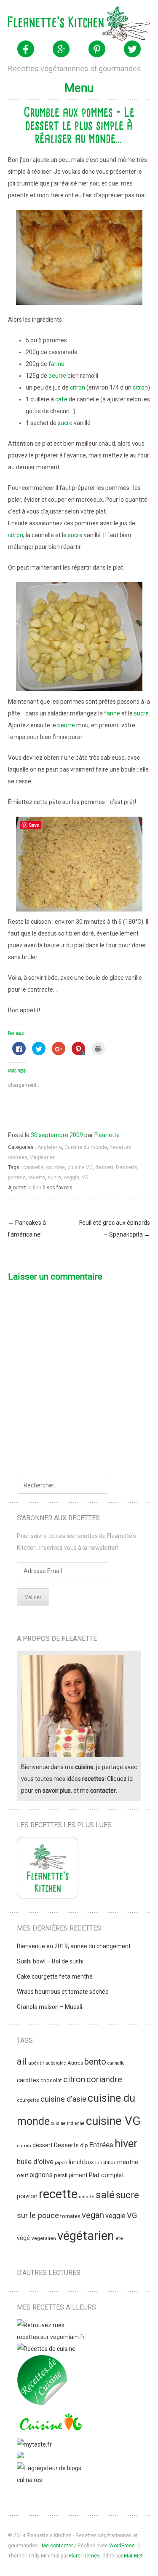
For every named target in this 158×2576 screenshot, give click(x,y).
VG (85, 1178)
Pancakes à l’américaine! (27, 1229)
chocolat (51, 2080)
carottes (28, 2080)
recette (37, 1178)
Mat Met (133, 2556)
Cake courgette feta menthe (55, 1976)
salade (87, 2197)
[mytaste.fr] (34, 2444)
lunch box (81, 2162)
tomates (70, 2216)
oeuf (23, 2175)
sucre (65, 423)
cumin (24, 2146)
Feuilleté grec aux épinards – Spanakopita (115, 1229)
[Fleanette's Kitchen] (79, 23)
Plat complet (106, 2175)
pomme (17, 1178)
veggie (71, 1178)
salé (105, 2195)
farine (56, 364)
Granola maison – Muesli (50, 2007)
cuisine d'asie (63, 2099)
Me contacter (57, 2546)
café (61, 399)
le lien (34, 1188)
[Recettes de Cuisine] (46, 2349)
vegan (93, 2215)
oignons (41, 2175)
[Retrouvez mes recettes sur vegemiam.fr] (51, 2337)
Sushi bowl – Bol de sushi (50, 1961)
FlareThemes (84, 2556)
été (119, 2238)
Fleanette (107, 1135)
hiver (126, 2143)
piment (78, 2175)
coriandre (104, 2079)
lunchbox (106, 2162)
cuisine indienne (68, 2123)
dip (84, 2145)
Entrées (101, 2145)
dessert (104, 1167)
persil (61, 2175)
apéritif (36, 2063)
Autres (75, 2063)
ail (22, 2061)
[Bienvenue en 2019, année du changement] (48, 1870)
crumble (55, 1167)
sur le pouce (38, 2215)
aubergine (56, 2063)
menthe (128, 2162)
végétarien (86, 2236)
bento (95, 2062)
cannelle (33, 1167)
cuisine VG (80, 1167)
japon (61, 2162)
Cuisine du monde (86, 1147)
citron (78, 387)
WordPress (122, 2546)
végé (23, 2238)
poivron (27, 2196)
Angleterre (50, 1147)
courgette (28, 2100)
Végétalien (44, 2238)
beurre (57, 376)
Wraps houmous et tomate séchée (63, 1992)
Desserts (127, 1167)
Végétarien (43, 1157)
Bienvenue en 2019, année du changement (74, 1946)
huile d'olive (35, 2162)
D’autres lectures (49, 2273)
